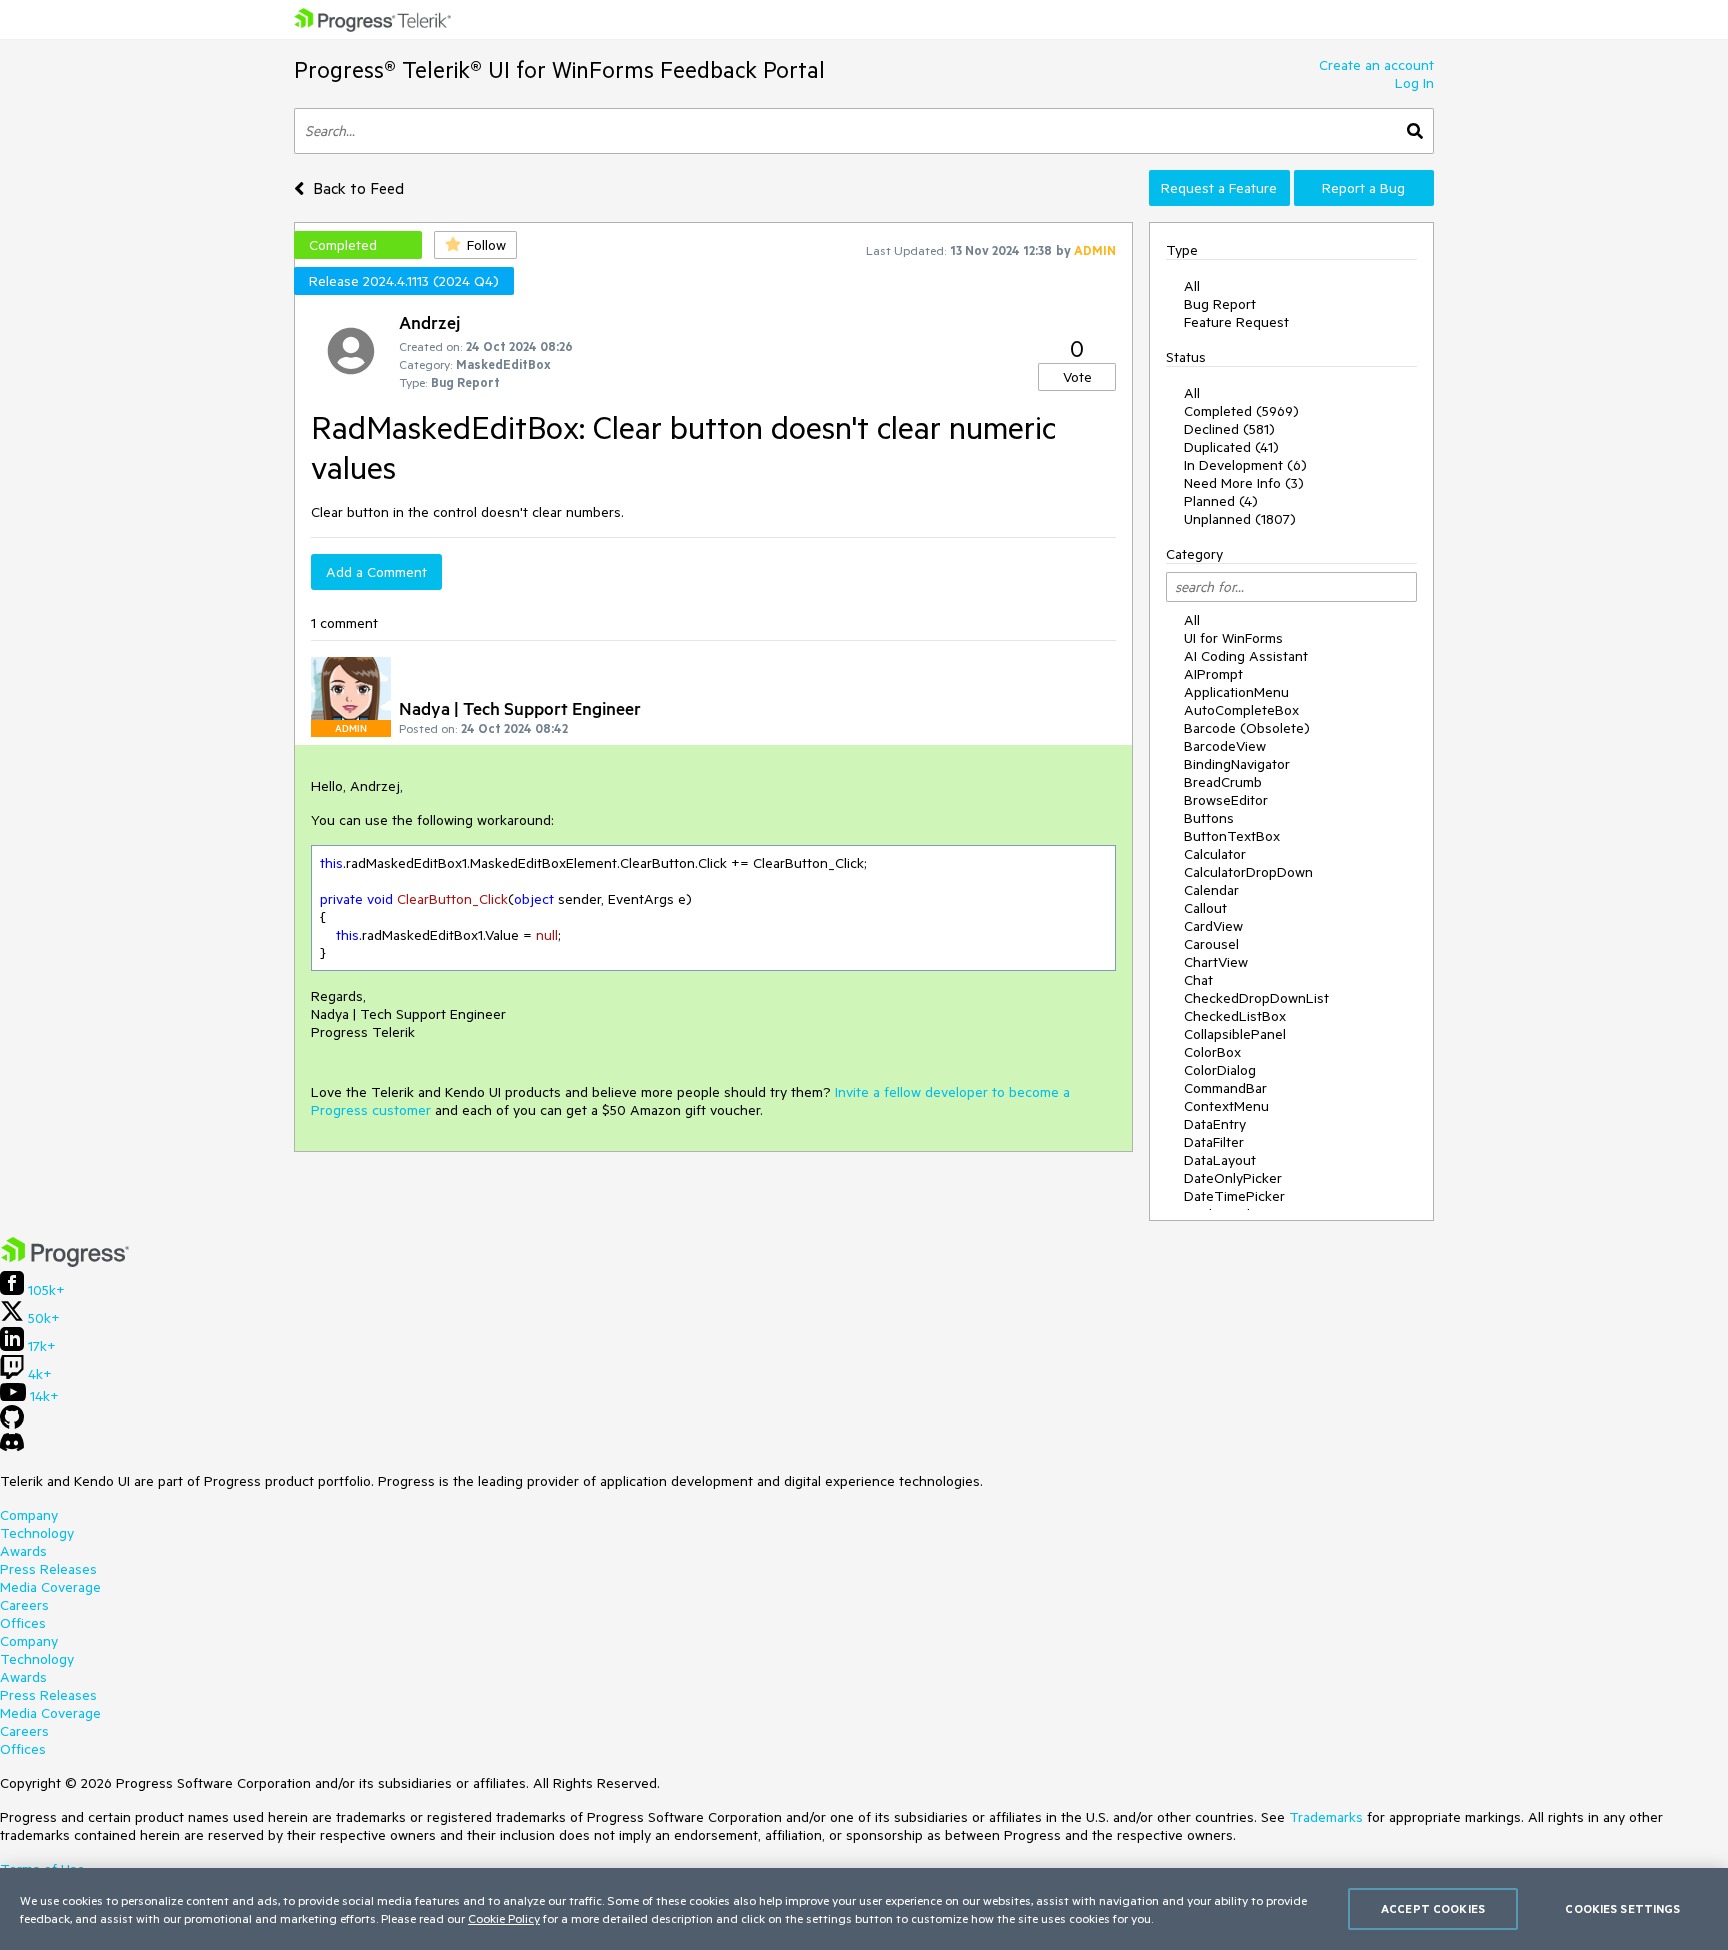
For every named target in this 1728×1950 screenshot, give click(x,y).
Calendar (1211, 890)
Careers (24, 1605)
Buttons (1209, 818)
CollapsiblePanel (1235, 1034)
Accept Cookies (1433, 1908)
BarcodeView (1225, 746)
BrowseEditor (1226, 800)
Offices (23, 1623)
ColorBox (1212, 1052)
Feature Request (1236, 322)
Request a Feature (1219, 188)
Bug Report (1220, 304)
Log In (1414, 83)
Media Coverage (50, 1587)
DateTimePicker (1234, 1196)
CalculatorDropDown (1248, 872)
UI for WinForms (1233, 638)
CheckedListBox (1235, 1016)
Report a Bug (1363, 188)
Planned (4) (1221, 501)
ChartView (1216, 962)
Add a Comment (376, 572)
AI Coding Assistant (1246, 656)
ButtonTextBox (1232, 836)
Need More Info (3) (1244, 483)
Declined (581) (1229, 429)
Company (29, 1515)
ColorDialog (1220, 1070)
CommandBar (1225, 1088)
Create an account (1376, 65)
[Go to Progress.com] (65, 1262)
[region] (864, 1909)
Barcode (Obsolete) (1247, 728)
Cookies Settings (1622, 1908)
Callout (1205, 908)
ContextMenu (1226, 1106)
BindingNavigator (1237, 764)
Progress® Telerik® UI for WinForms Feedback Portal (559, 69)
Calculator (1215, 854)
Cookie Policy (504, 1918)
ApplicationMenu (1236, 692)
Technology (37, 1533)
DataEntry (1215, 1124)
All (1192, 286)
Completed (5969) (1241, 411)
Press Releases (48, 1569)
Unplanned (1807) (1240, 519)
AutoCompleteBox (1241, 710)
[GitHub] (12, 1424)
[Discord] (12, 1447)
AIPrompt (1213, 674)
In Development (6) (1245, 465)
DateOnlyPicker (1233, 1178)
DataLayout (1220, 1160)
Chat (1198, 980)
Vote (1077, 377)
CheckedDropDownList (1256, 998)
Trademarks (1326, 1817)
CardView (1213, 926)
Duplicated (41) (1231, 447)
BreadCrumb (1223, 782)
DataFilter (1214, 1142)
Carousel (1211, 944)
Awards (23, 1551)
